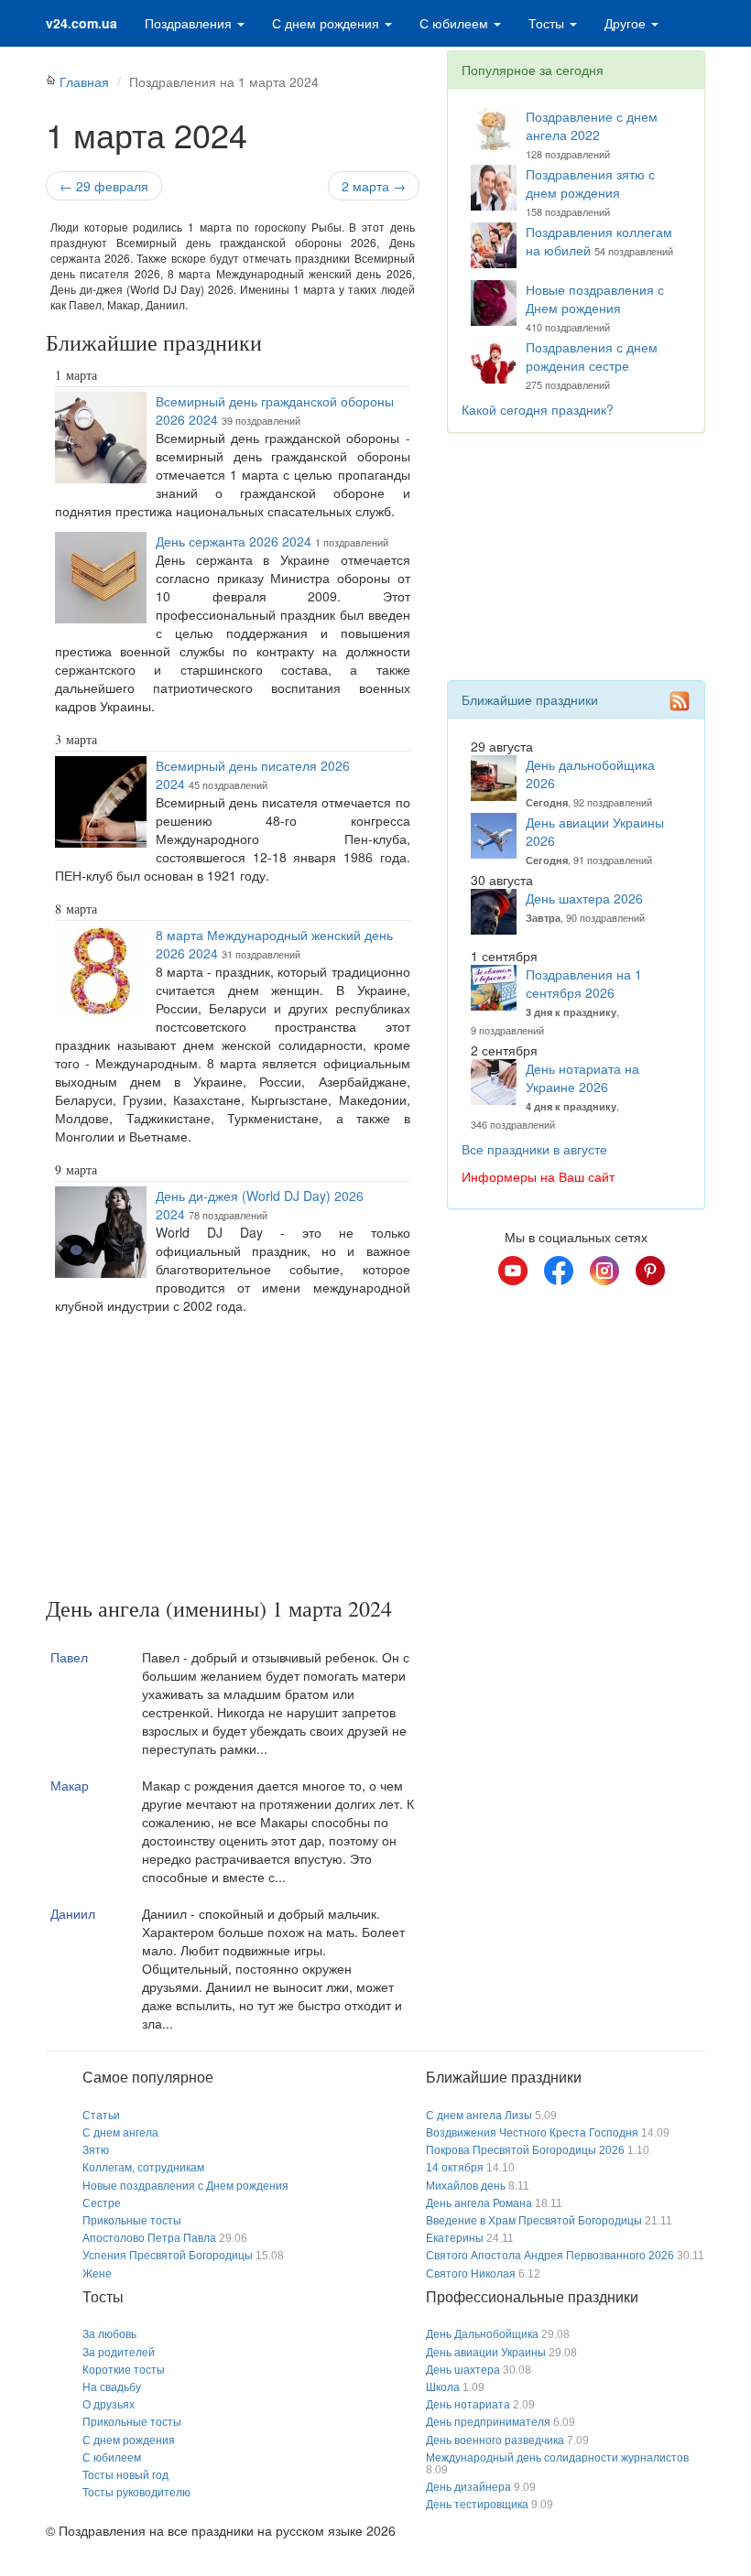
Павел (69, 1657)
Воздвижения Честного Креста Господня (532, 2133)
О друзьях (109, 2405)
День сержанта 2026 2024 (234, 541)
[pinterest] (650, 1271)
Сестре (102, 2203)
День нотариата (468, 2405)
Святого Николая (471, 2274)
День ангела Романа (479, 2203)
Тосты (548, 23)
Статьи (101, 2116)
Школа (443, 2387)
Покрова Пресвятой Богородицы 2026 (525, 2150)
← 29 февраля (104, 186)
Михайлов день (466, 2186)
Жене (97, 2274)
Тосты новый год (125, 2475)
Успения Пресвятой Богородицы (168, 2256)
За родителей (119, 2353)
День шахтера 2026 (584, 898)
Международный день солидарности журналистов (557, 2458)
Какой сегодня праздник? (538, 409)
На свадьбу (112, 2387)
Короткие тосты (124, 2370)
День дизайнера (468, 2487)
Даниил (73, 1913)
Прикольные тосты (132, 2221)
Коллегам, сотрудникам (143, 2168)
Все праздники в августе (534, 1149)
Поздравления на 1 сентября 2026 (584, 983)
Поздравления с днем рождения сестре (592, 356)
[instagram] (604, 1271)
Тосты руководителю (136, 2493)
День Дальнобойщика (482, 2334)
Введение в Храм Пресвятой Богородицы (534, 2221)
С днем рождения (327, 23)
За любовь (109, 2334)
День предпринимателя (488, 2422)
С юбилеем (456, 23)
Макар (70, 1785)
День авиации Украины (486, 2353)
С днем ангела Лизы (479, 2116)
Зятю (96, 2150)
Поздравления (190, 23)
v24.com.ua (82, 23)
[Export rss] (680, 701)
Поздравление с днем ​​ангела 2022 (593, 125)
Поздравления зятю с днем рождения (590, 183)
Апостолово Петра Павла (149, 2238)
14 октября (455, 2168)
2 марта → (374, 186)
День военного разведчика (495, 2441)
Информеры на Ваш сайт (538, 1176)
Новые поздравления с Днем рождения (595, 298)
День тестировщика (477, 2505)
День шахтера (463, 2370)
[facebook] (559, 1271)
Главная (84, 81)
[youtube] (513, 1271)
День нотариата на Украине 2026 (582, 1077)
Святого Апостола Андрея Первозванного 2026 (550, 2256)
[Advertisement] (233, 1459)
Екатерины (455, 2238)
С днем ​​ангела (120, 2133)
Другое (627, 23)
